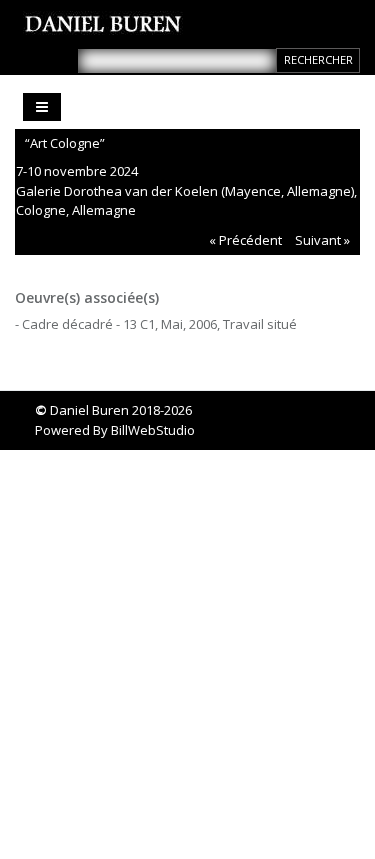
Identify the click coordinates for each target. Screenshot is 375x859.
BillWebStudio (153, 430)
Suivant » (322, 240)
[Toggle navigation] (42, 107)
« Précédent (245, 240)
